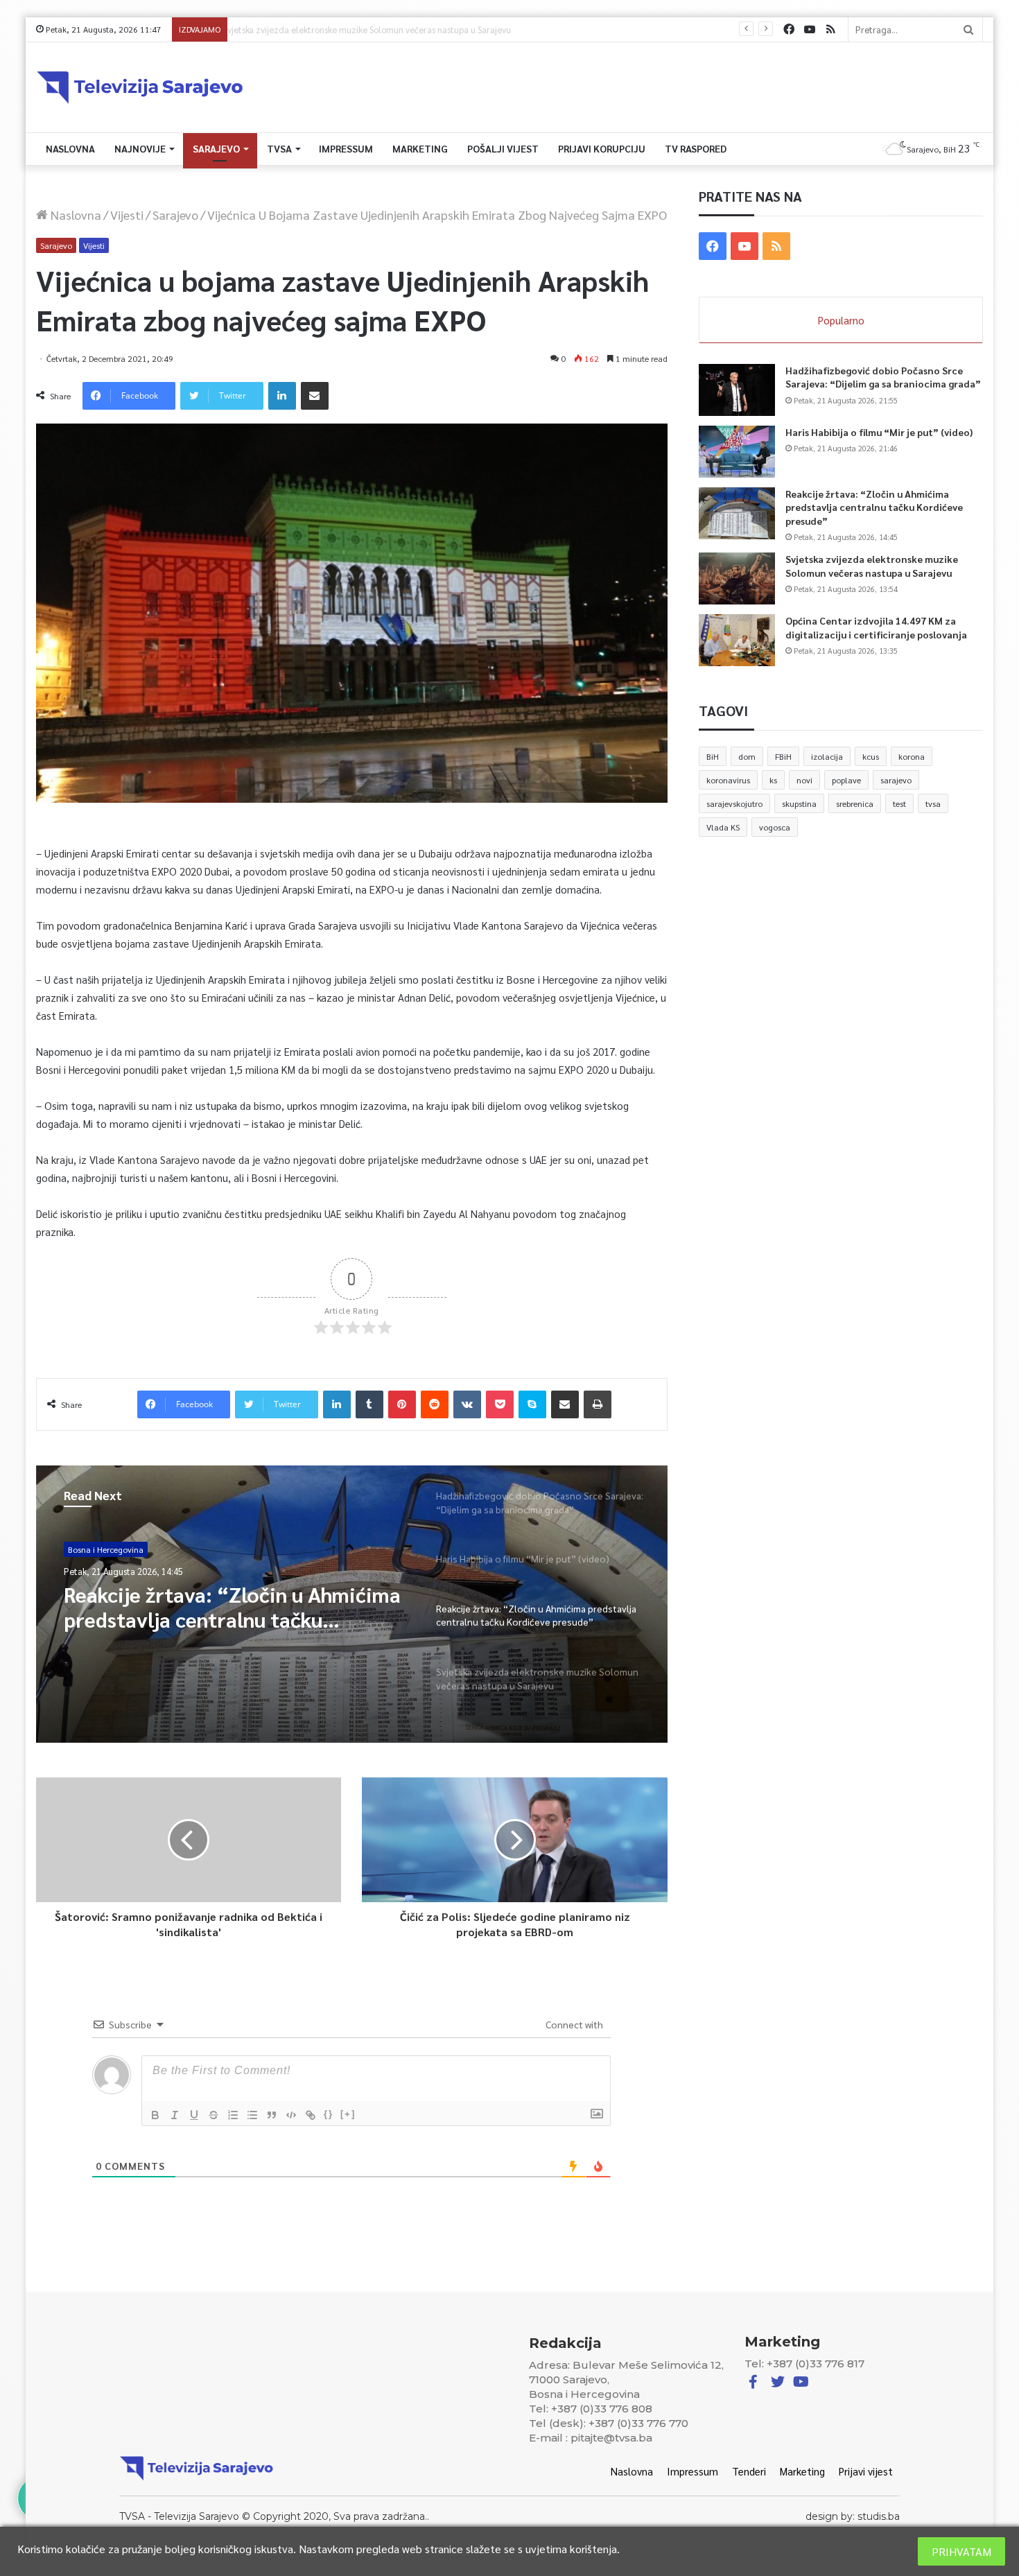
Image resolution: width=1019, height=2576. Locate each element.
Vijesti (127, 215)
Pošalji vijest (503, 148)
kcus (871, 756)
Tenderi (749, 2471)
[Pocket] (500, 1404)
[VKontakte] (467, 1404)
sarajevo (896, 780)
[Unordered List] (252, 2115)
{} (329, 2114)
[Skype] (532, 1404)
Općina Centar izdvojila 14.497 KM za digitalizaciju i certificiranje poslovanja (876, 627)
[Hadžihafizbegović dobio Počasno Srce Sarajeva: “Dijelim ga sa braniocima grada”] (737, 390)
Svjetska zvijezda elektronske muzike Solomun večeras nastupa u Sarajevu (378, 29)
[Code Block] (291, 2115)
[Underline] (194, 2115)
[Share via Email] (315, 396)
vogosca (775, 827)
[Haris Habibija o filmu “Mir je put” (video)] (737, 452)
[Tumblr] (369, 1404)
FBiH (783, 756)
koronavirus (728, 780)
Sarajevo (216, 148)
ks (773, 780)
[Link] (311, 2115)
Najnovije (140, 148)
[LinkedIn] (282, 396)
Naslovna (70, 148)
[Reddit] (435, 1404)
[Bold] (155, 2115)
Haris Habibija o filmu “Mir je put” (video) (879, 432)
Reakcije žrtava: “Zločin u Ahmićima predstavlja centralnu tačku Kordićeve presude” (874, 507)
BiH (713, 756)
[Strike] (214, 2115)
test (899, 803)
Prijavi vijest (866, 2471)
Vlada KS (723, 827)
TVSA (279, 148)
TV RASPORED (696, 148)
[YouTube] (810, 29)
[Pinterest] (402, 1404)
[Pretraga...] (968, 29)
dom (747, 756)
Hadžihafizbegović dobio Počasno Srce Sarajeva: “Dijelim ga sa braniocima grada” (883, 377)
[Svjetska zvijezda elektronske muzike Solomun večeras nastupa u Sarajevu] (737, 578)
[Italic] (175, 2115)
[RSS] (830, 29)
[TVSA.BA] (140, 87)
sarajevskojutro (734, 803)
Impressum (346, 148)
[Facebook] (789, 29)
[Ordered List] (233, 2115)
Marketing (420, 148)
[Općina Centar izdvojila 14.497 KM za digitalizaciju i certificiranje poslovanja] (737, 640)
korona (912, 756)
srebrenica (855, 803)
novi (804, 780)
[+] (348, 2114)
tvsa (933, 803)
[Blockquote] (272, 2115)
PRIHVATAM (961, 2551)
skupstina (799, 803)
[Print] (598, 1404)
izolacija (827, 756)
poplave (846, 780)
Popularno (841, 320)
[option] (352, 1604)
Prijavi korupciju (602, 148)
